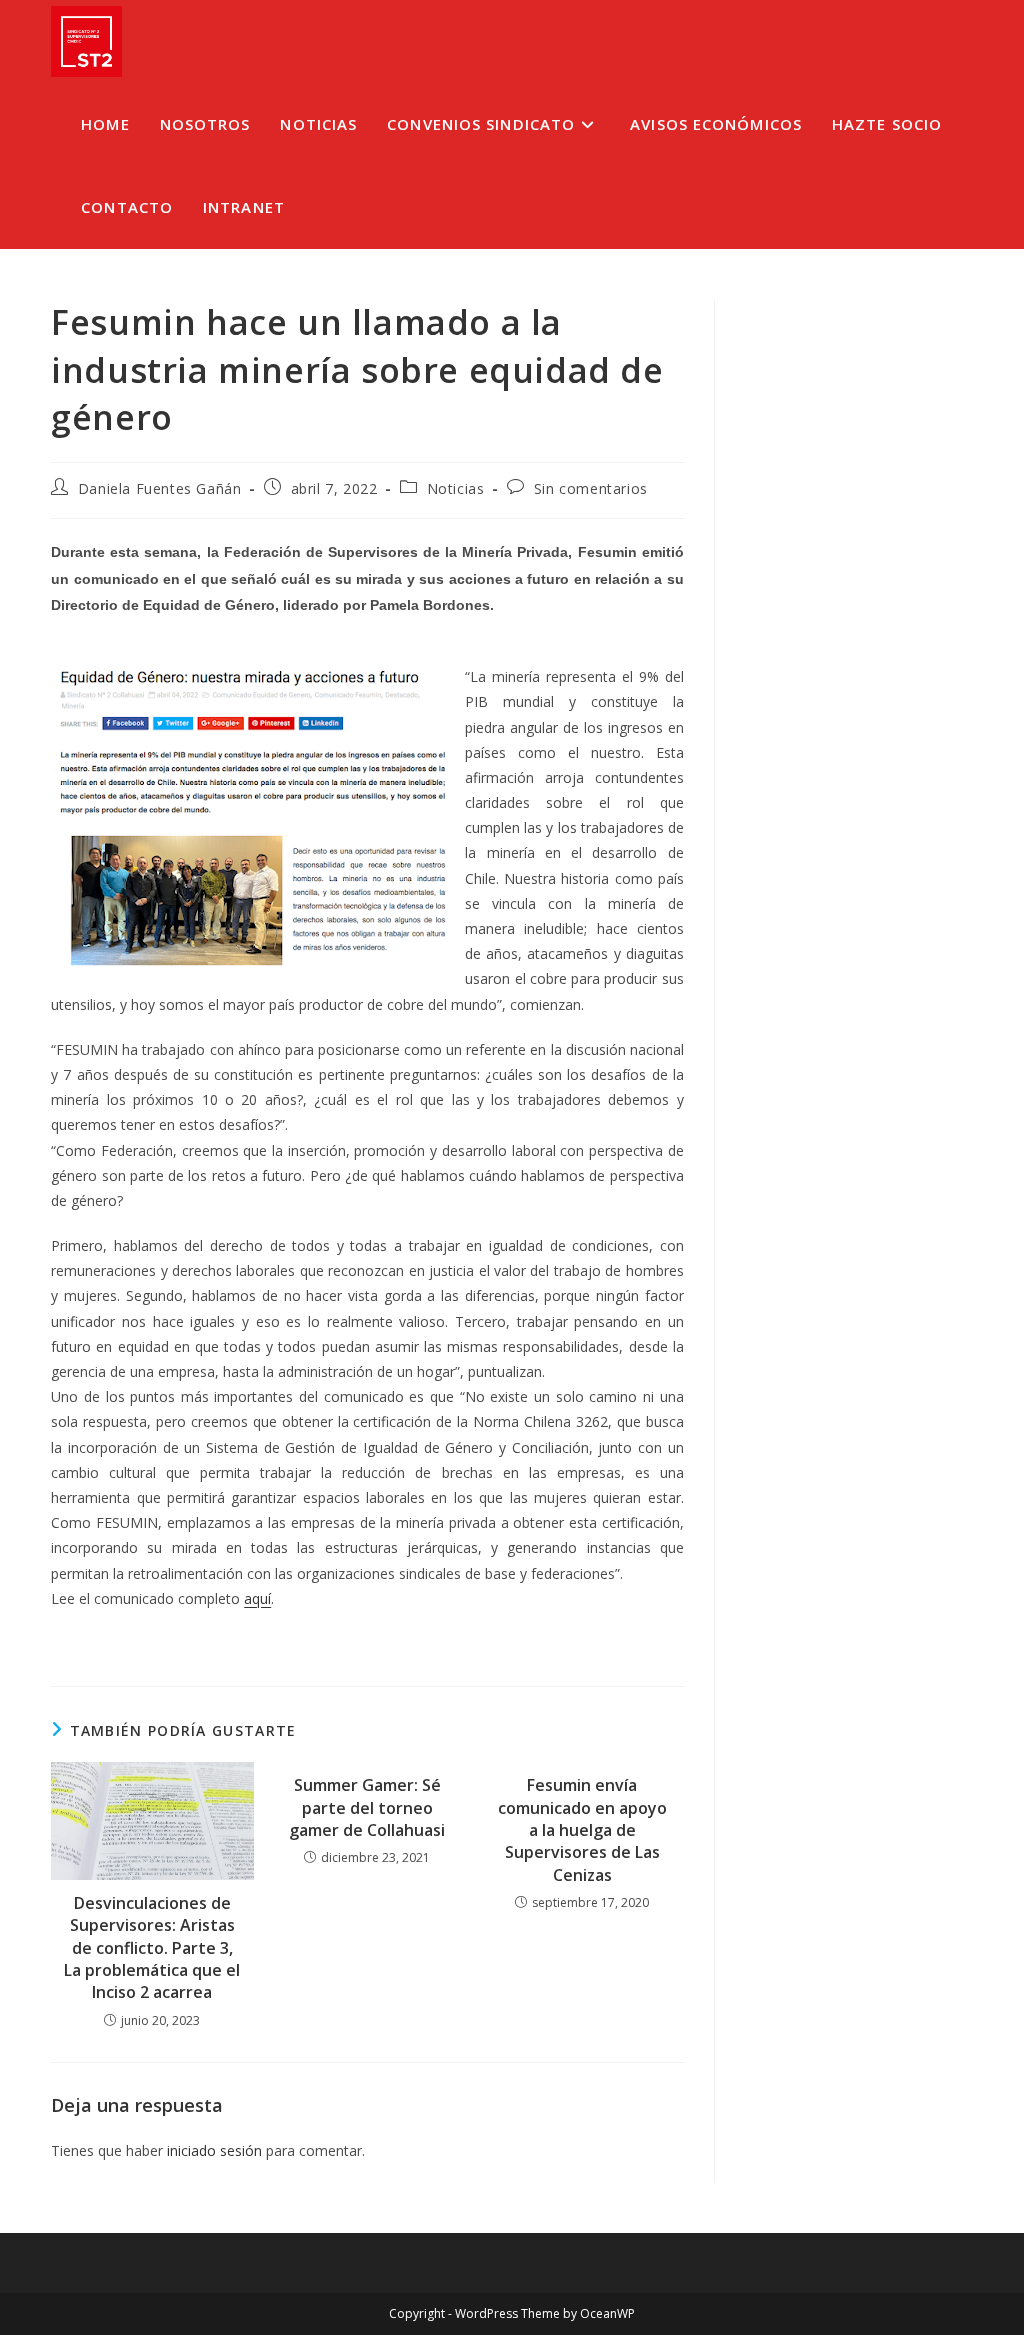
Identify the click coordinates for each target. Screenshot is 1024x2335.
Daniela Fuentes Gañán (160, 488)
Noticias (456, 488)
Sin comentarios (591, 488)
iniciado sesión (214, 2150)
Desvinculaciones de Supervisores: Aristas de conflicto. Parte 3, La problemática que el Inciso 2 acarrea (152, 1948)
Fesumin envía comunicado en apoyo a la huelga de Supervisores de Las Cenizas (582, 1830)
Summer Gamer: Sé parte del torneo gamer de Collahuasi (367, 1807)
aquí (257, 1598)
